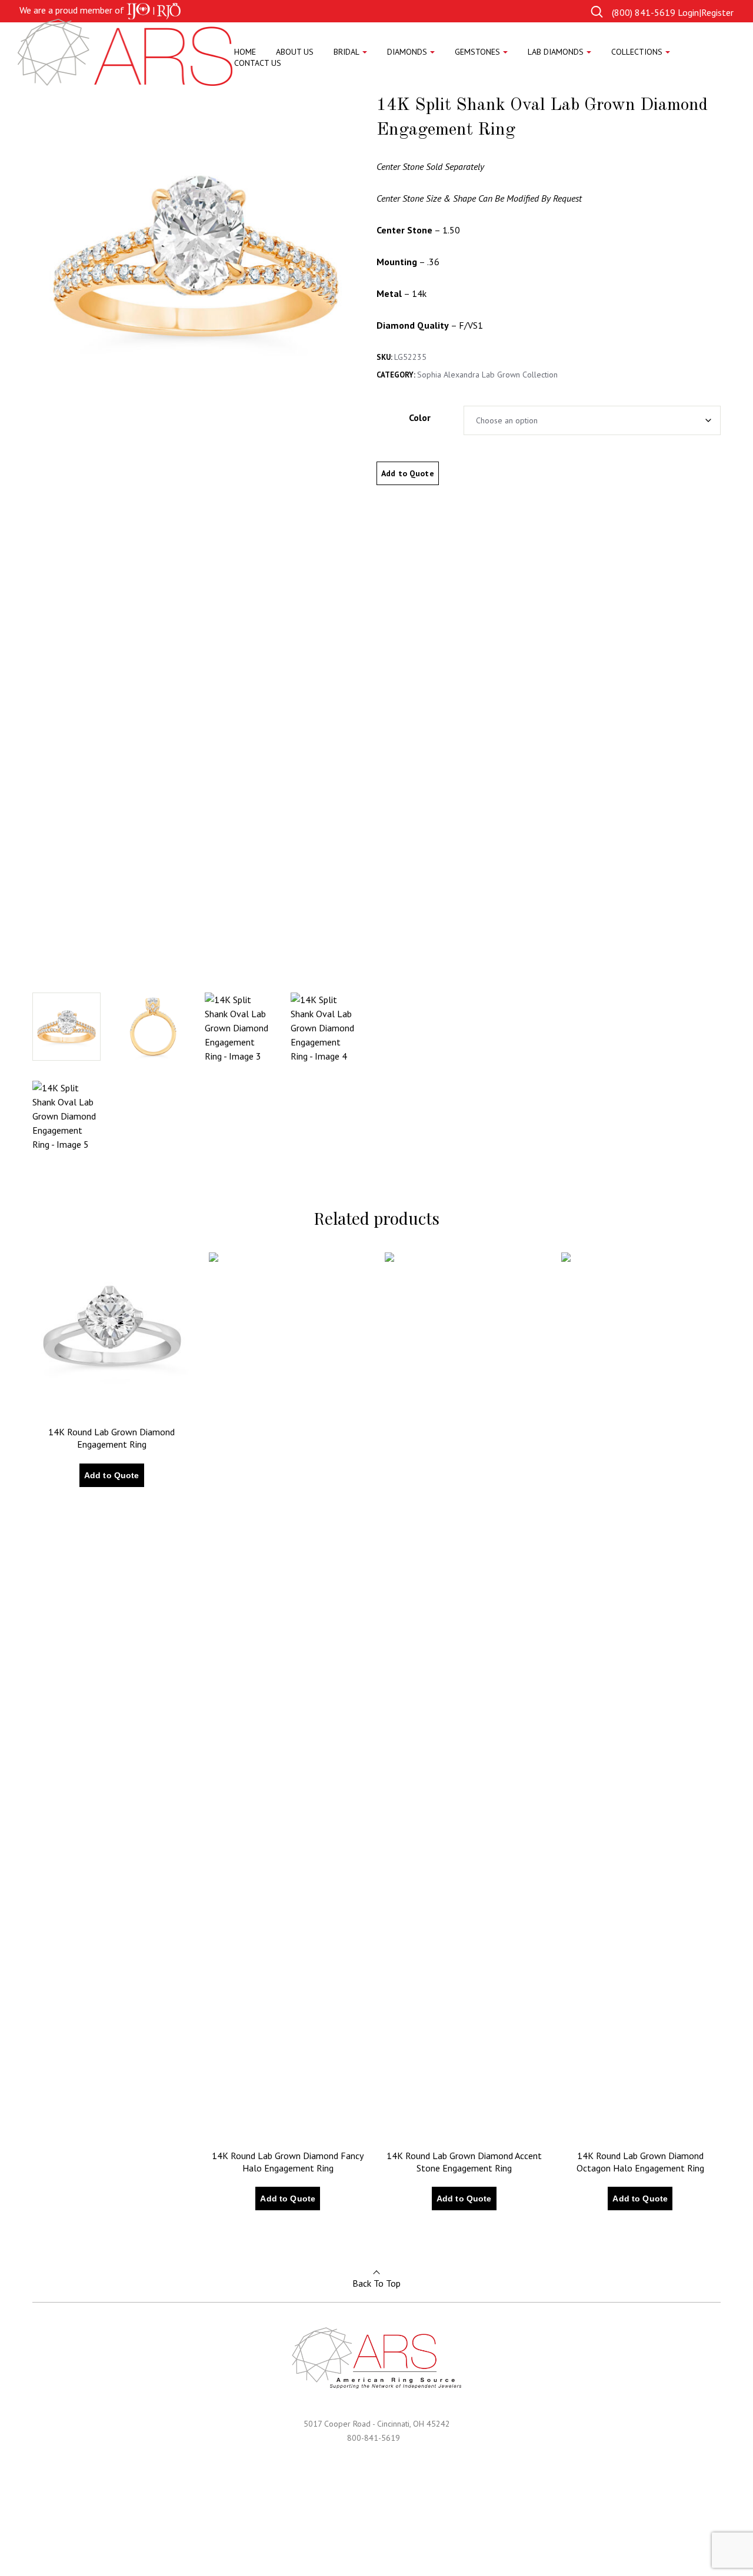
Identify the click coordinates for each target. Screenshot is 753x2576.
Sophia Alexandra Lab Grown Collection (487, 375)
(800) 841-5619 (644, 12)
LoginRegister (706, 12)
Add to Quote (408, 473)
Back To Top (376, 2283)
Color (420, 417)
